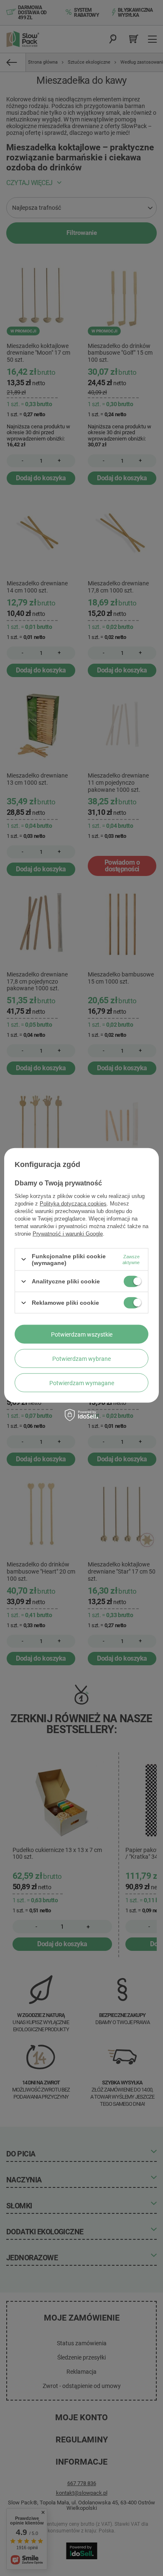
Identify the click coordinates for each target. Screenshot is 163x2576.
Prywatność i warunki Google (68, 1233)
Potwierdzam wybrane (81, 1358)
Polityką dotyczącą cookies (73, 1203)
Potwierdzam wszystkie (82, 1334)
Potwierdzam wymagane (82, 1383)
